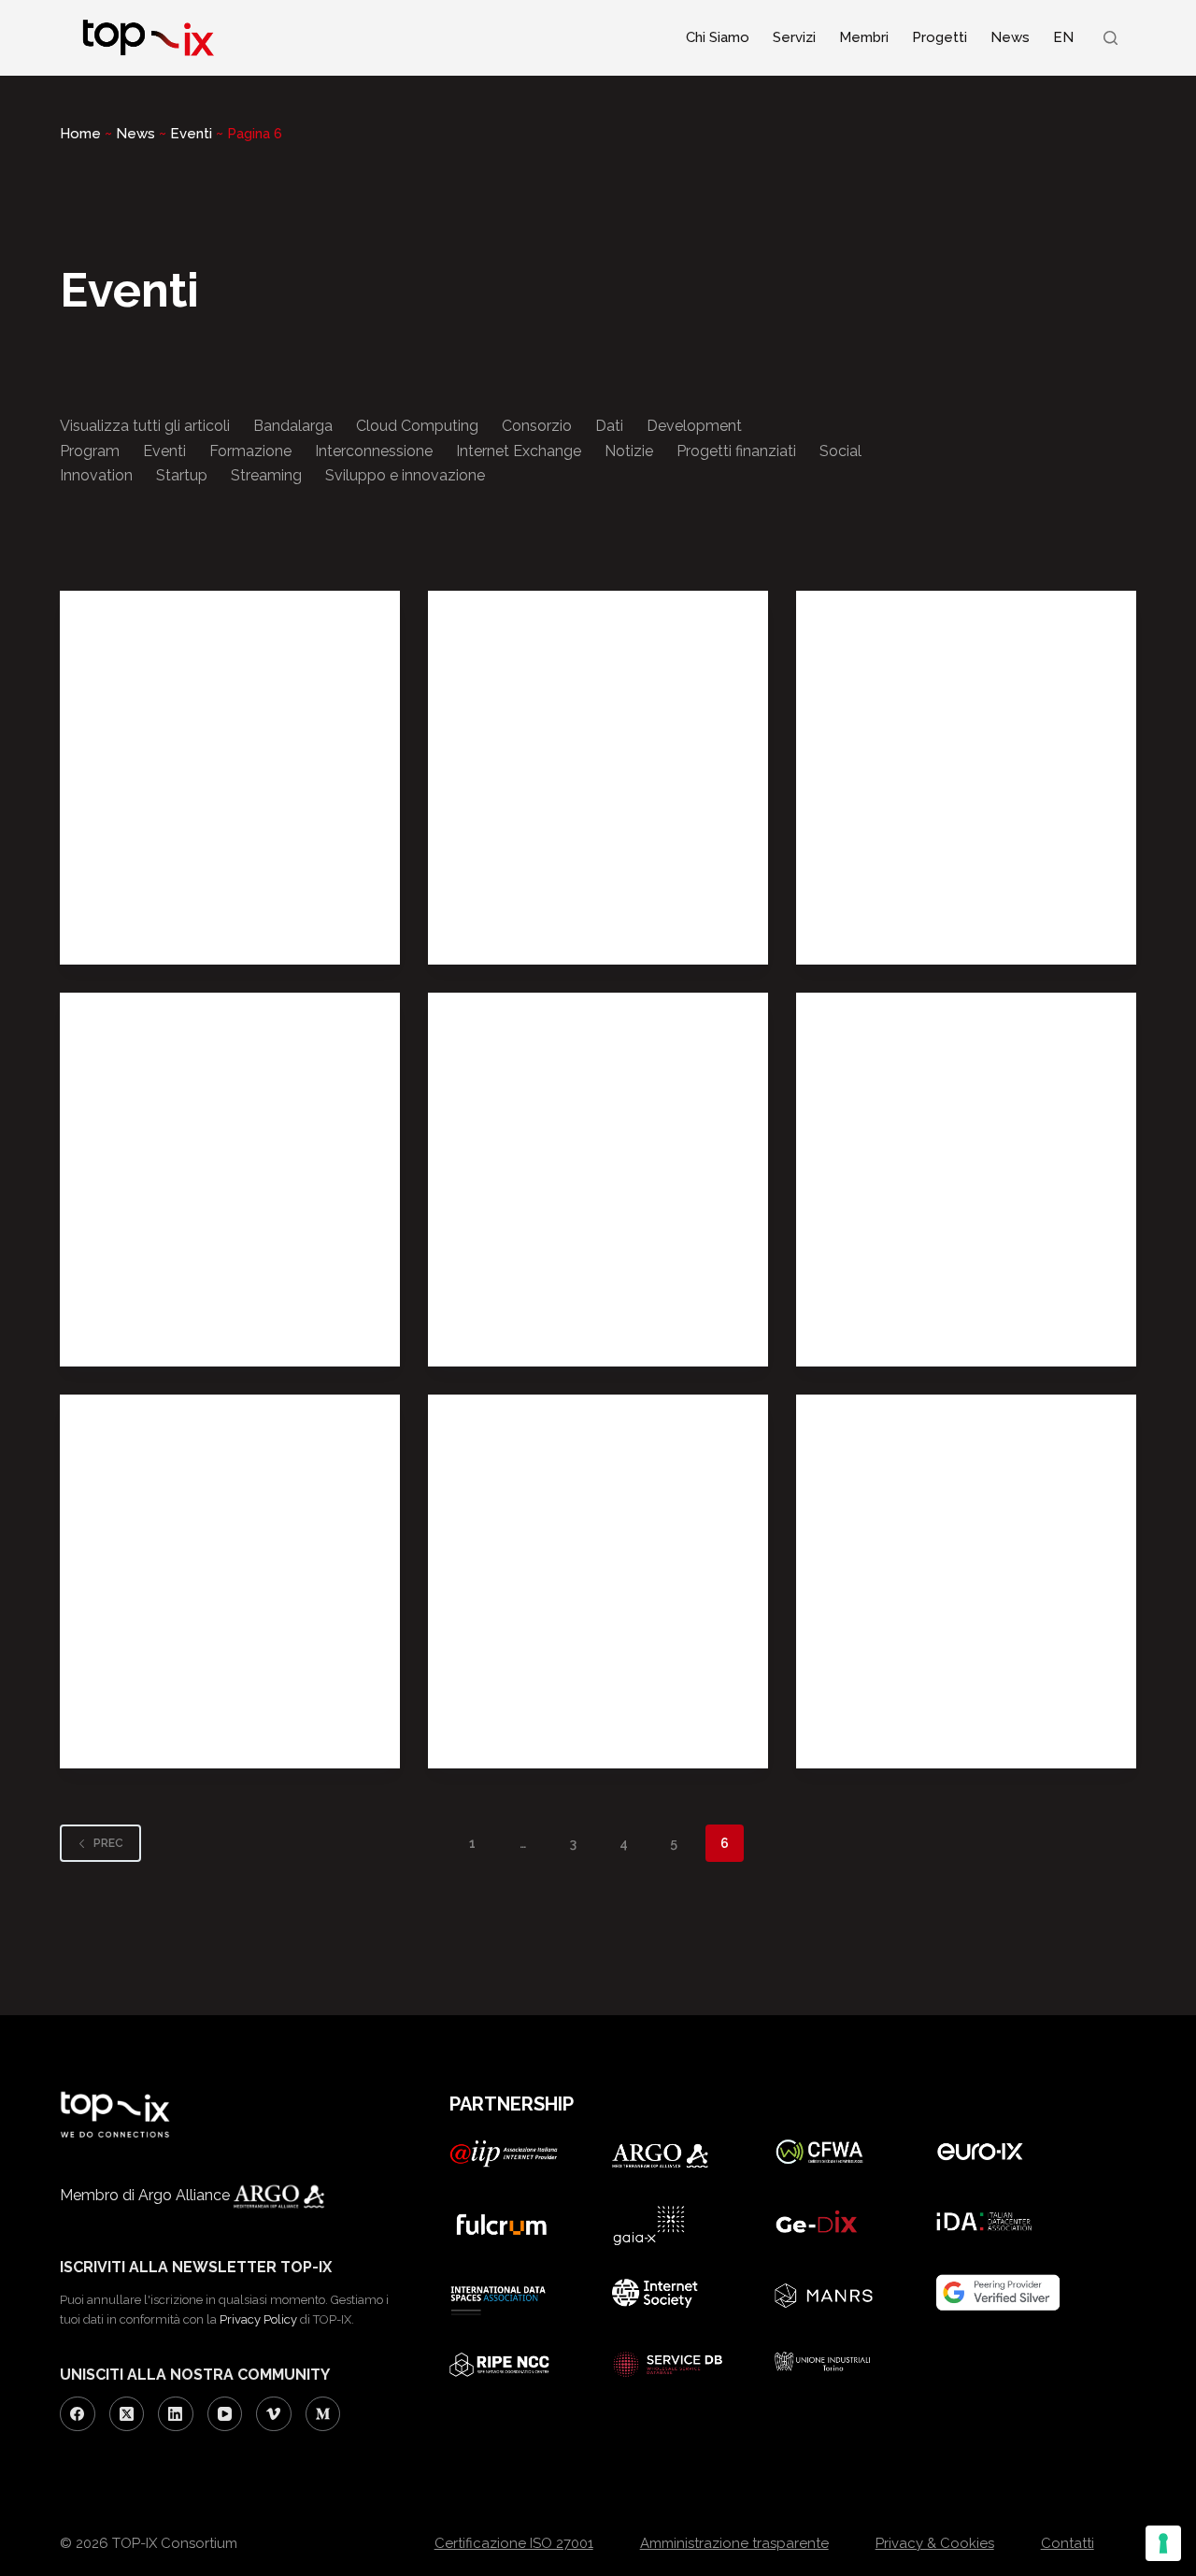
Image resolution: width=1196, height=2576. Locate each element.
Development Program (169, 925)
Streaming (266, 475)
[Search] (1111, 38)
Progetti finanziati (736, 451)
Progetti (940, 37)
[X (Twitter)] (127, 2414)
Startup (182, 475)
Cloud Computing (417, 426)
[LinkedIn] (176, 2414)
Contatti (1068, 2543)
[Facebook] (78, 2414)
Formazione (250, 451)
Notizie (629, 451)
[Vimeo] (274, 2414)
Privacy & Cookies (935, 2543)
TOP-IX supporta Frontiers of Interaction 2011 (589, 849)
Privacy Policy (258, 2319)
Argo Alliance (186, 2195)
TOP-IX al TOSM (545, 1683)
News (1010, 37)
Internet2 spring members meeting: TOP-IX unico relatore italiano (966, 1653)
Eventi (191, 134)
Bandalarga (293, 426)
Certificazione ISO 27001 (514, 2543)
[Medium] (323, 2414)
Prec (108, 1843)
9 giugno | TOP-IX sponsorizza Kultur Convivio (194, 849)
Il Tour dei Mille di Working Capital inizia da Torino (966, 1251)
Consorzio (537, 426)
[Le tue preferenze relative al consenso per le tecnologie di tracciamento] (1163, 2543)
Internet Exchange (519, 451)
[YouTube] (225, 2414)
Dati (609, 426)
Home (80, 134)
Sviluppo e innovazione (405, 475)
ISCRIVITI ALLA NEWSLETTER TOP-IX (196, 2267)
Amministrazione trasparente (734, 2543)
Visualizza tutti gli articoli (145, 426)
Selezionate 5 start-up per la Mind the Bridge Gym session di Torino (215, 1653)
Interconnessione (374, 451)
